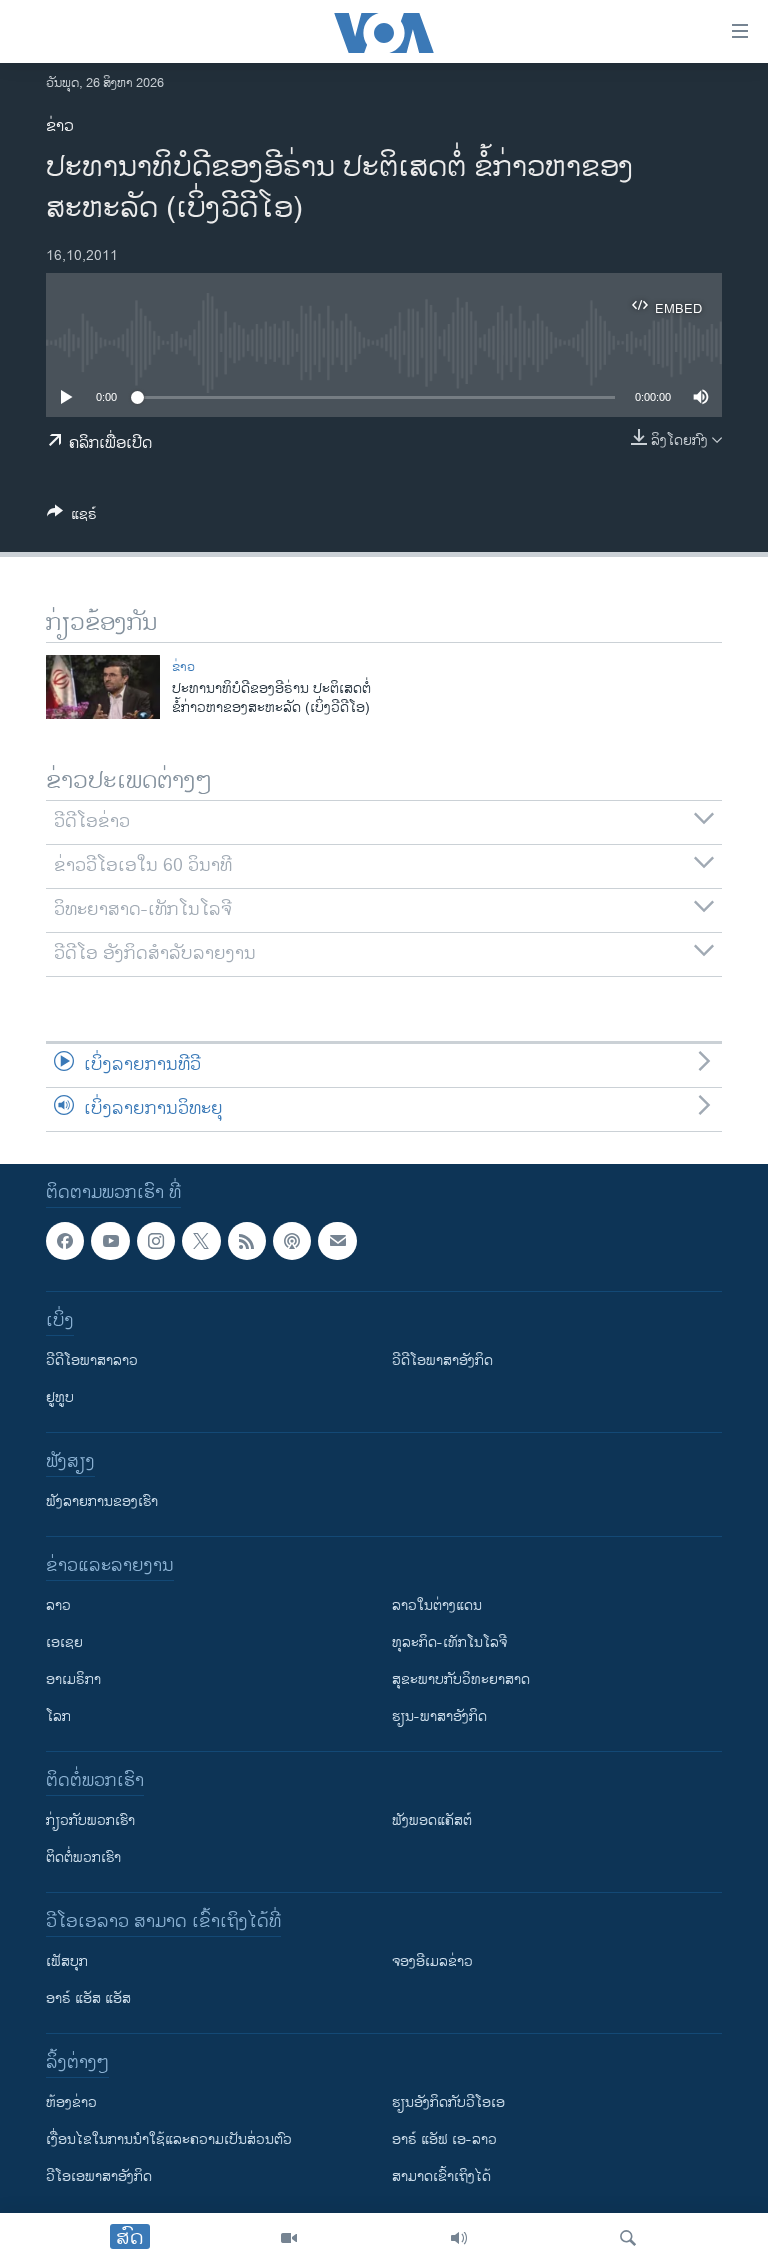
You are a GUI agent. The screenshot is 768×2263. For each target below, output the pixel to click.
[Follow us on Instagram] (156, 1241)
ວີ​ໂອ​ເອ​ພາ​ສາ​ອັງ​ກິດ (99, 2176)
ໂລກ (58, 1716)
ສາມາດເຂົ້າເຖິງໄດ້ (441, 2176)
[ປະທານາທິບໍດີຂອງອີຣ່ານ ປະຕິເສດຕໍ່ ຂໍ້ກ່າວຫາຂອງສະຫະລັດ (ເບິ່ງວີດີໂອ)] (103, 687)
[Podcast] (292, 1241)
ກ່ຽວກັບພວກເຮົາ (90, 1820)
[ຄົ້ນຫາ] (628, 2238)
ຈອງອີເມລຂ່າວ (432, 1961)
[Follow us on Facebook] (65, 1241)
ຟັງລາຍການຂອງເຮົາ (102, 1501)
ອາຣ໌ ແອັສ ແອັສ (88, 1998)
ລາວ (58, 1605)
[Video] (289, 2238)
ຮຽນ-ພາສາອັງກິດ (439, 1716)
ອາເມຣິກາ (73, 1679)
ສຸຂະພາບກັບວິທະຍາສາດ (461, 1679)
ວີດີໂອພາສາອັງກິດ (442, 1360)
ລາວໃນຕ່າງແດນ (437, 1605)
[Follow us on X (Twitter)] (201, 1241)
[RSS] (247, 1241)
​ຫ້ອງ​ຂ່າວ (71, 2102)
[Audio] (459, 2238)
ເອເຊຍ (64, 1642)
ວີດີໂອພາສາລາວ (92, 1360)
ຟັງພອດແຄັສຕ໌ (432, 1820)
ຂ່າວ (60, 126)
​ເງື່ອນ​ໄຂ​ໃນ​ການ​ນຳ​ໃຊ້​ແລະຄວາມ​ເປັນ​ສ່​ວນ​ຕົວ (169, 2139)
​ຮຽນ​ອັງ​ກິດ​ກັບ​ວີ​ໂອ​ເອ (448, 2102)
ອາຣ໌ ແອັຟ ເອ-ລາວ (444, 2139)
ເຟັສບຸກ (67, 1961)
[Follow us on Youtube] (110, 1241)
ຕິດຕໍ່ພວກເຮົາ (83, 1857)
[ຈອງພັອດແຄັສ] (337, 1241)
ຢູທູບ (60, 1397)
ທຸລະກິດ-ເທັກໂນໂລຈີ (449, 1642)
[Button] (72, 517)
